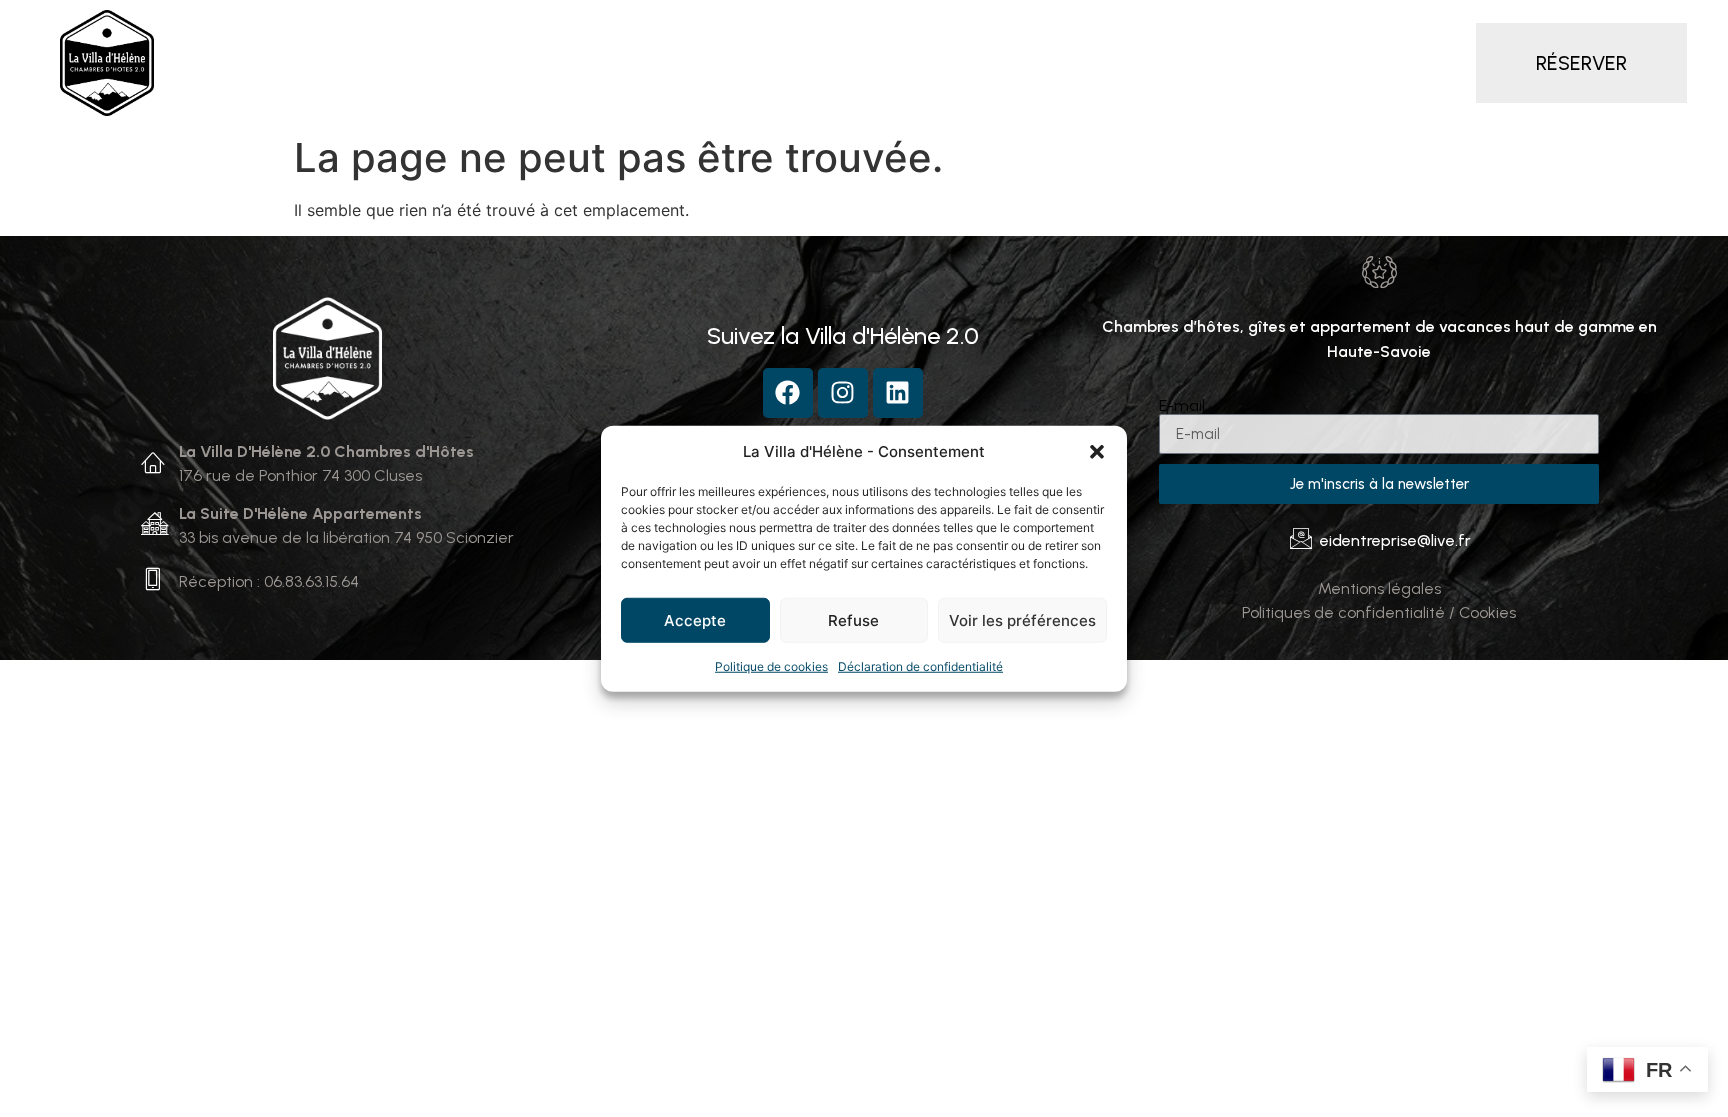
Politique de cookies (771, 666)
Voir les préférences (1022, 619)
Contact (1255, 63)
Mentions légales (1379, 588)
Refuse (853, 619)
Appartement (671, 63)
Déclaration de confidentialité (920, 666)
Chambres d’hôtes (481, 63)
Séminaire (980, 63)
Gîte (781, 63)
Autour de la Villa (1121, 63)
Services (870, 63)
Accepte (695, 619)
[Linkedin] (898, 393)
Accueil (344, 63)
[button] (1097, 452)
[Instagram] (843, 393)
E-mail (1182, 406)
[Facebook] (788, 393)
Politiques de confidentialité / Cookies (1379, 612)
